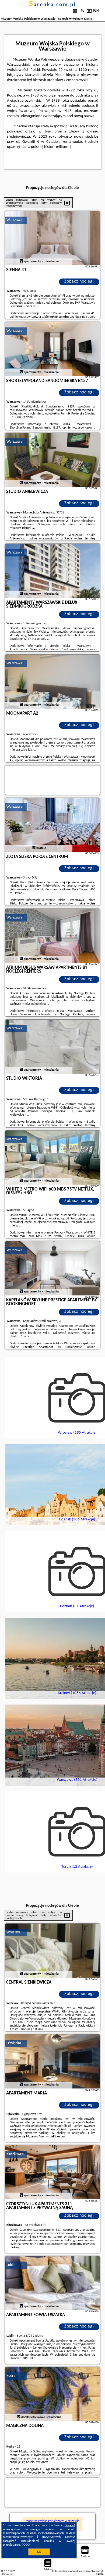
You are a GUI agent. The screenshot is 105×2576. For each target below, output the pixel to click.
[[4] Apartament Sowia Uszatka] (52, 2283)
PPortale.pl (7, 2574)
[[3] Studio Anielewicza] (52, 460)
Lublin (11, 2265)
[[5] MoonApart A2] (52, 682)
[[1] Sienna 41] (52, 238)
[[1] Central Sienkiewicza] (52, 1951)
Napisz (100, 2574)
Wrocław (13, 1932)
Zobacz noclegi (79, 281)
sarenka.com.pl (53, 5)
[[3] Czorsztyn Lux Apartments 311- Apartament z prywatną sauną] (52, 2172)
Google (69, 2525)
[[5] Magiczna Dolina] (52, 2394)
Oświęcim (14, 2043)
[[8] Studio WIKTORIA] (52, 1047)
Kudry (11, 2376)
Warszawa (14, 220)
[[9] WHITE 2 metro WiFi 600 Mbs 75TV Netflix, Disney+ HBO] (52, 1158)
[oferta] (21, 261)
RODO (26, 2545)
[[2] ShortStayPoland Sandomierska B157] (52, 349)
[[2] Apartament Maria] (52, 2061)
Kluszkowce (15, 2154)
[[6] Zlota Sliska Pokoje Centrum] (52, 825)
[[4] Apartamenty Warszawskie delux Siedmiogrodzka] (52, 571)
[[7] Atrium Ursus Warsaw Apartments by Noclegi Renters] (52, 936)
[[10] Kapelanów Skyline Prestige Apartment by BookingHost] (52, 1268)
